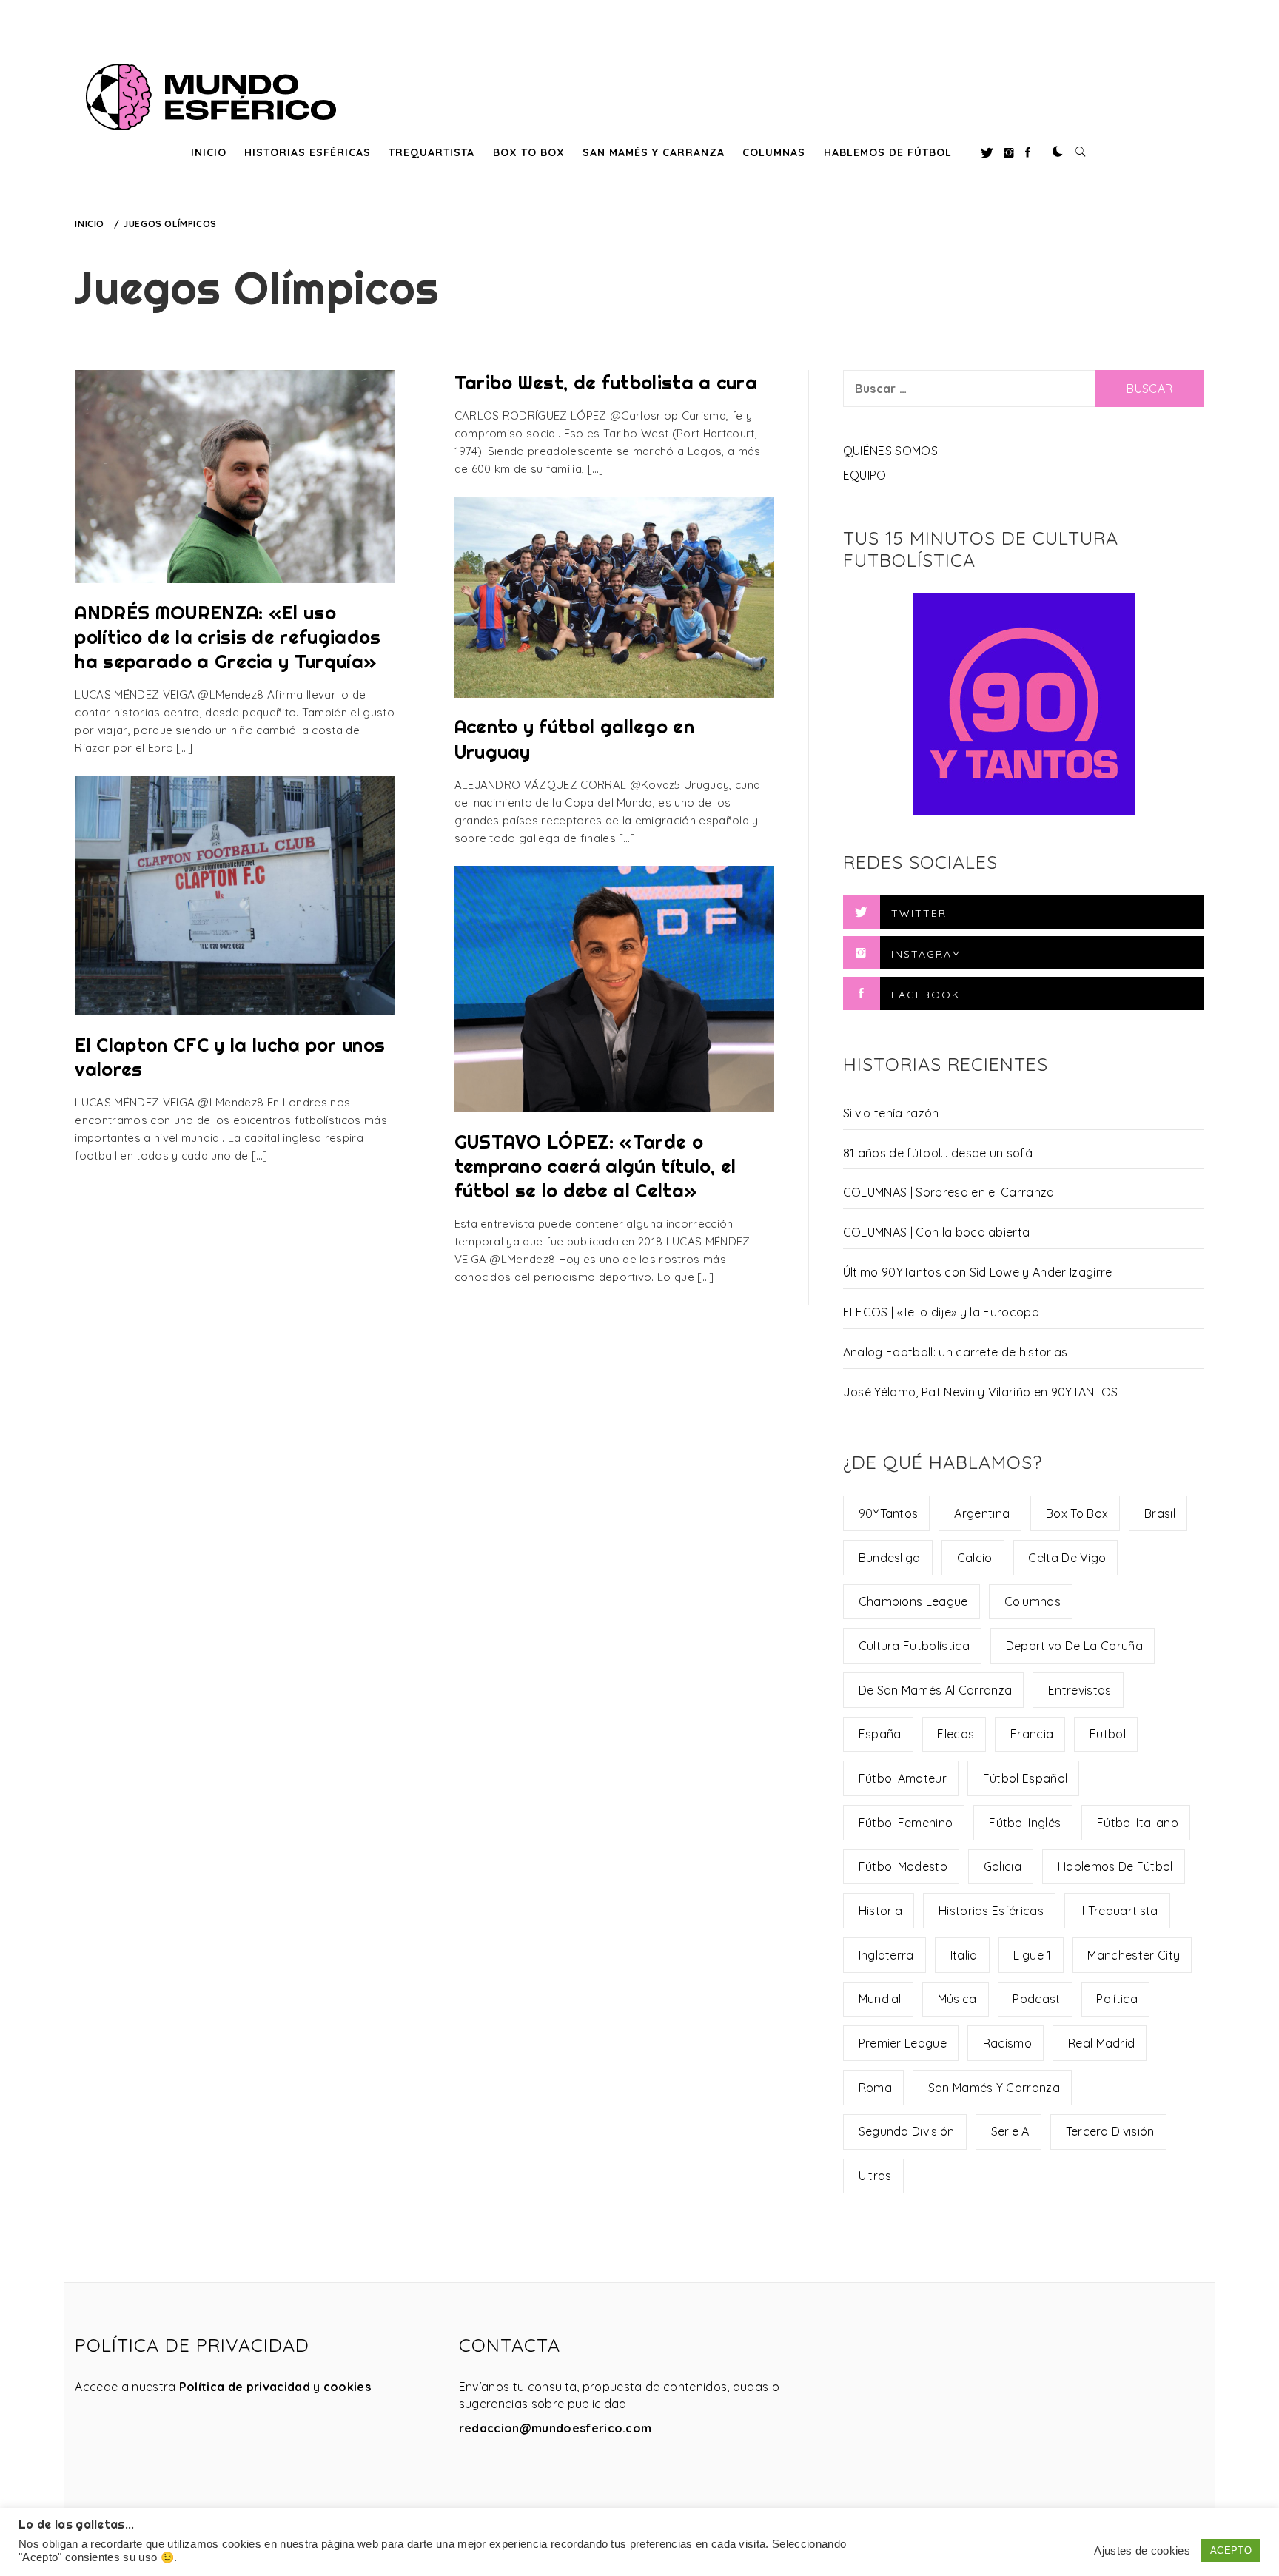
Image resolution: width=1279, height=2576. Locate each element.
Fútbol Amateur (903, 1778)
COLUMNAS (774, 152)
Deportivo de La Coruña (1074, 1646)
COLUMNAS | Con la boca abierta (937, 1232)
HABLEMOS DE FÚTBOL (888, 152)
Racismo (1007, 2043)
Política (1117, 1999)
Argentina (982, 1513)
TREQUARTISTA (432, 152)
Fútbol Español (1025, 1778)
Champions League (913, 1601)
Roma (875, 2088)
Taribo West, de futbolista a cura (606, 382)
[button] (1058, 152)
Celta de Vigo (1067, 1558)
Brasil (1160, 1513)
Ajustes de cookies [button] (1142, 2551)
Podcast (1036, 1999)
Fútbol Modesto (903, 1866)
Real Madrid (1102, 2043)
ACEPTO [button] (1231, 2550)
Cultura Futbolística (914, 1646)
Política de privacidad (245, 2387)
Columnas (1033, 1601)
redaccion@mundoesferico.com (555, 2428)
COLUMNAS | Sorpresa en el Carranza (949, 1192)
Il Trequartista (1119, 1911)
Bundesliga (890, 1558)
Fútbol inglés (1025, 1823)
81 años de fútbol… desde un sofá (938, 1153)
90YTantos (889, 1513)
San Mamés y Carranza (994, 2088)
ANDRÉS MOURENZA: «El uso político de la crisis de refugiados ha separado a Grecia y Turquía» (228, 637)
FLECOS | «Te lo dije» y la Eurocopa (941, 1312)
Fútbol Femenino (906, 1823)
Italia (964, 1955)
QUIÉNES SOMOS (890, 451)
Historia (881, 1911)
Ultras (875, 2176)
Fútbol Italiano (1138, 1823)
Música (957, 1999)
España (880, 1734)
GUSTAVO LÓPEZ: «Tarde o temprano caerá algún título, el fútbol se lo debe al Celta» (595, 1166)
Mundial (880, 1999)
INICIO (209, 152)
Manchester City (1134, 1955)
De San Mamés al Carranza (936, 1690)
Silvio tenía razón (891, 1113)
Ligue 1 (1032, 1955)
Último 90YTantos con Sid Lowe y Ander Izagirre (978, 1272)
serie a (1010, 2131)
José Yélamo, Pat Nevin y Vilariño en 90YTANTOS (981, 1392)
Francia (1032, 1734)
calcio (975, 1558)
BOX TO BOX (529, 152)
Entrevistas (1080, 1690)
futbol (1108, 1734)
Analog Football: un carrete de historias (956, 1352)
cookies (347, 2387)
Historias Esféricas (991, 1911)
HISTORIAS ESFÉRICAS (308, 152)
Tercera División (1110, 2131)
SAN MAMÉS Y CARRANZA (654, 152)
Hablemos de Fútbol (1115, 1866)
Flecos (956, 1734)
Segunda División (907, 2131)
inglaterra (886, 1955)
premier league (903, 2043)
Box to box (1077, 1513)
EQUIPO (865, 475)
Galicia (1003, 1866)
